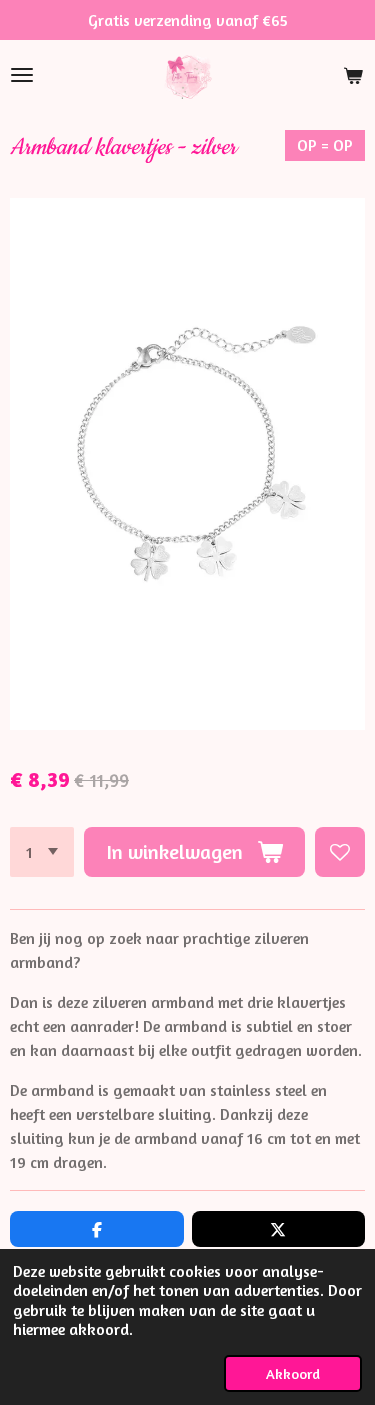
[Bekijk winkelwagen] (353, 75)
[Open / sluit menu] (22, 75)
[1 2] (42, 852)
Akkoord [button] (293, 1373)
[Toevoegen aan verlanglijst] (340, 852)
